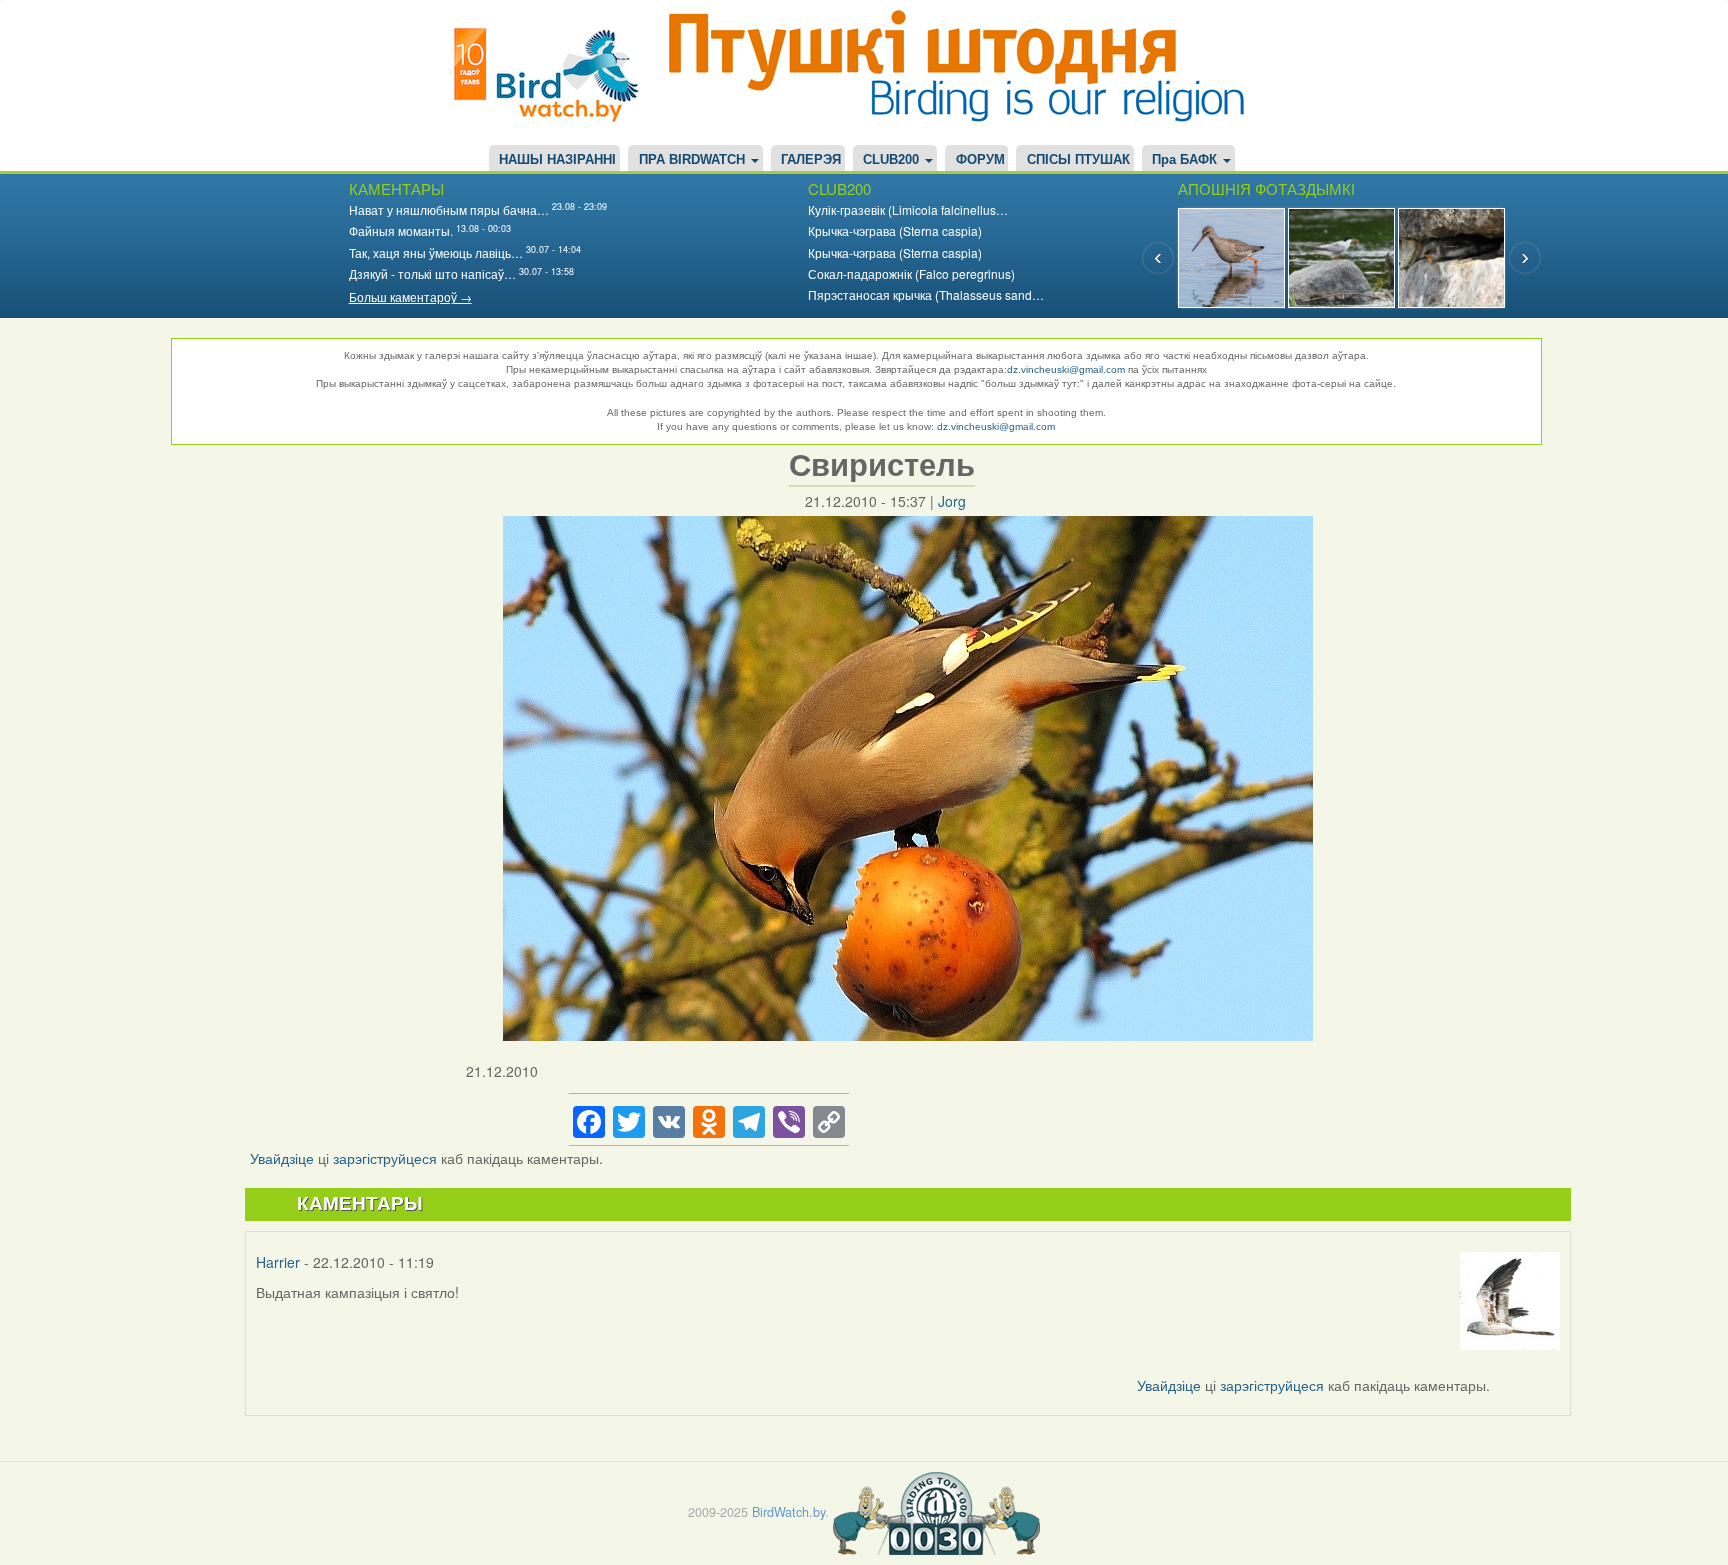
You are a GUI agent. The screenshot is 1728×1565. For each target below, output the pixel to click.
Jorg (952, 501)
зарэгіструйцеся (385, 1158)
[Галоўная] (554, 72)
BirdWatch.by (788, 1511)
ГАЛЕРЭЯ (811, 160)
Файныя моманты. (401, 230)
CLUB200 (893, 160)
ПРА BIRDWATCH (694, 160)
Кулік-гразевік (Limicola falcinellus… (908, 209)
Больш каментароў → (410, 296)
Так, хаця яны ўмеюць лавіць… (436, 252)
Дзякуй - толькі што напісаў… (432, 273)
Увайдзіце (282, 1158)
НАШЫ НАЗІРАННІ (557, 160)
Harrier (278, 1262)
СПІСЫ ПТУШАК (1078, 160)
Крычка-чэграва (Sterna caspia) (895, 230)
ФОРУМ (980, 160)
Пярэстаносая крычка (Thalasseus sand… (926, 294)
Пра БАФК (1186, 160)
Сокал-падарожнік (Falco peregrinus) (911, 273)
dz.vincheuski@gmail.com (1066, 369)
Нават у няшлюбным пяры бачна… (449, 209)
